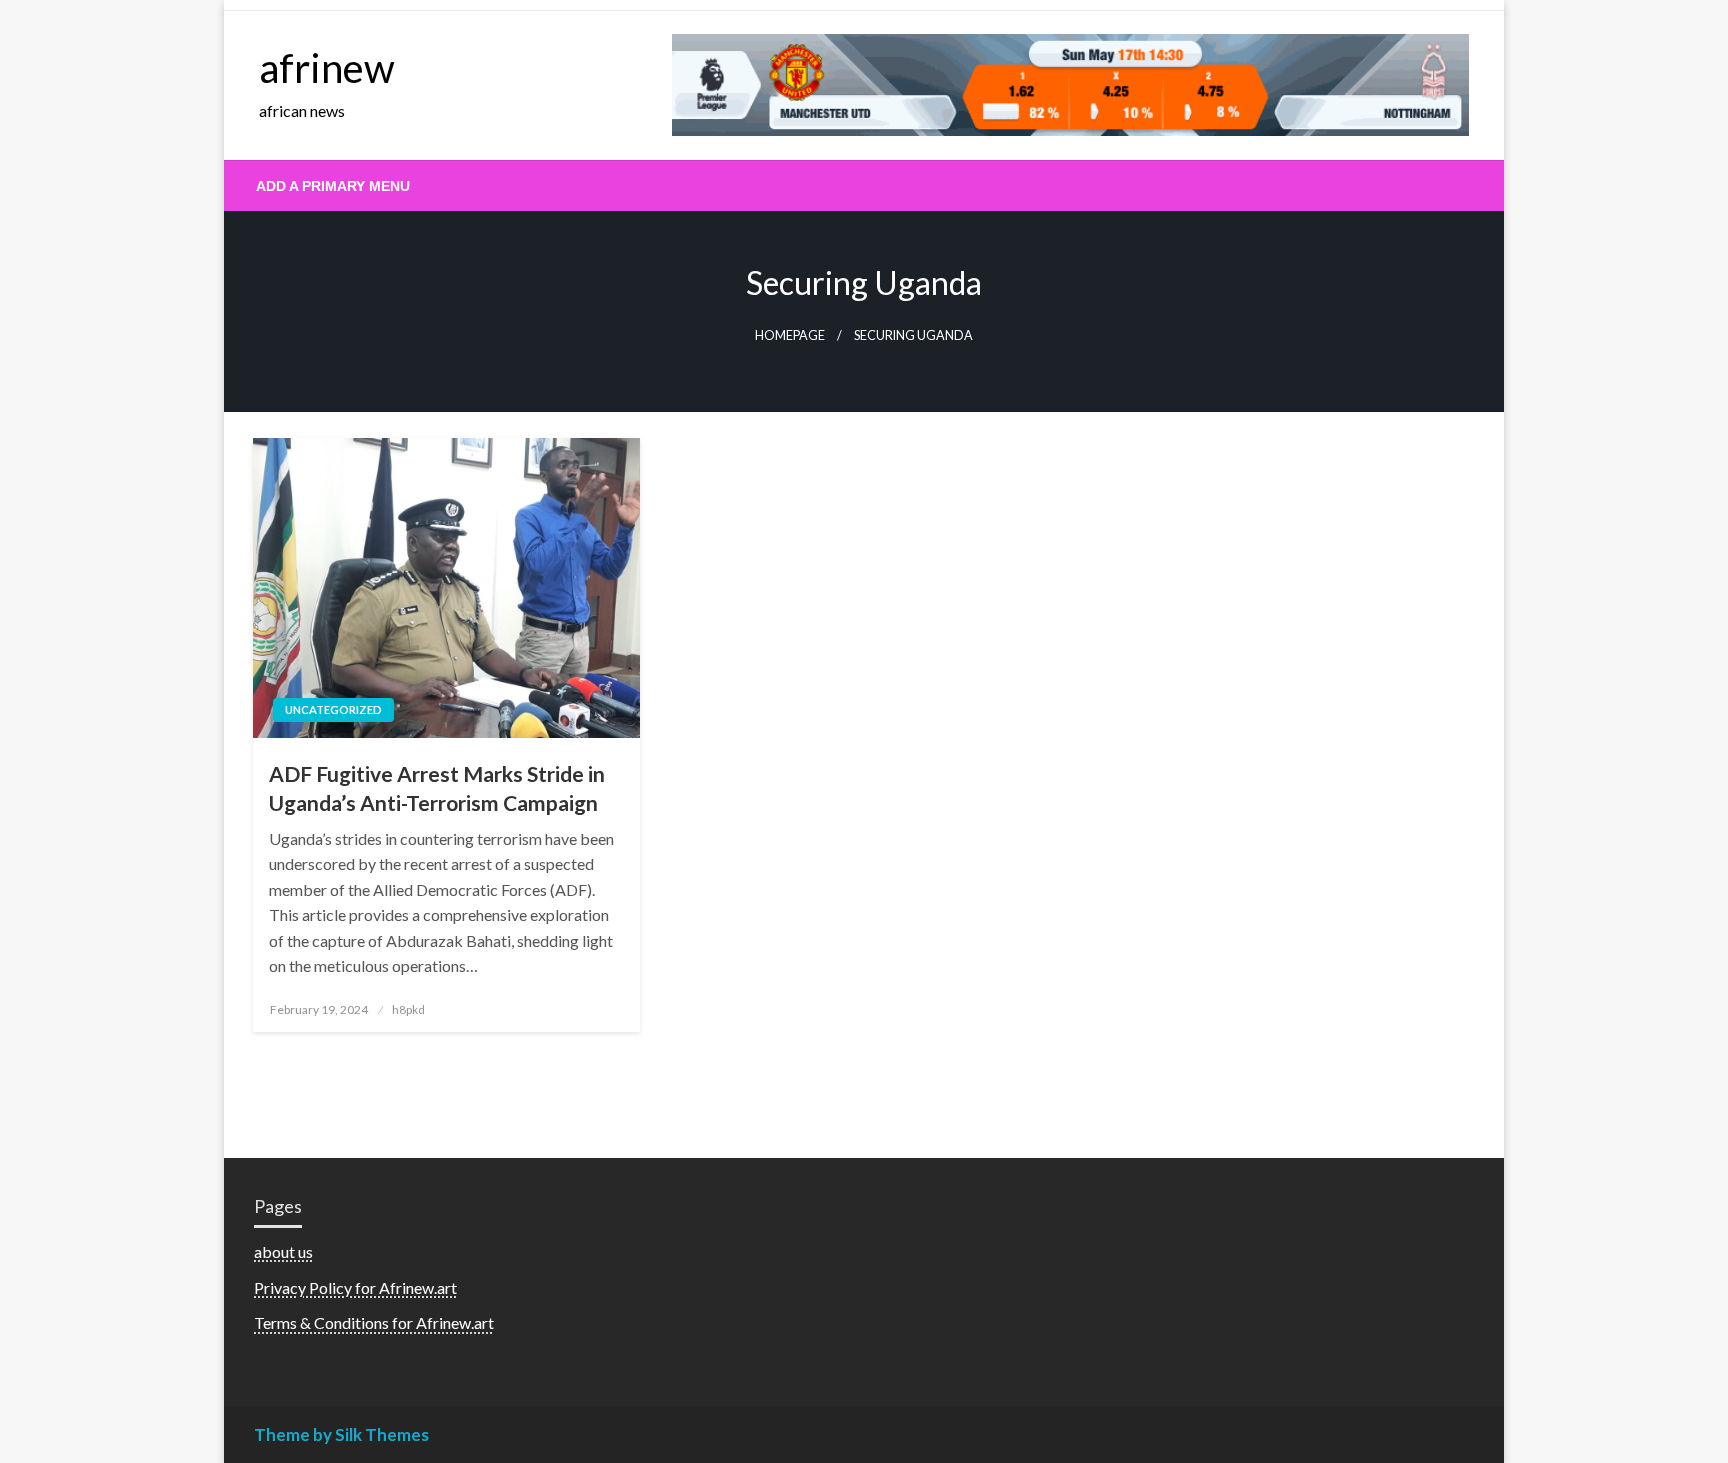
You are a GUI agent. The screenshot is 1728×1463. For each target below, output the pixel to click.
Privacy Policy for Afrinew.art (355, 1287)
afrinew (327, 68)
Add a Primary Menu (333, 186)
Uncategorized (333, 709)
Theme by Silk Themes (341, 1434)
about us (283, 1251)
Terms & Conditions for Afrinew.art (374, 1322)
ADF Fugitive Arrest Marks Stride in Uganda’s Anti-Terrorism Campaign (437, 788)
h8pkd (408, 1009)
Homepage (790, 335)
